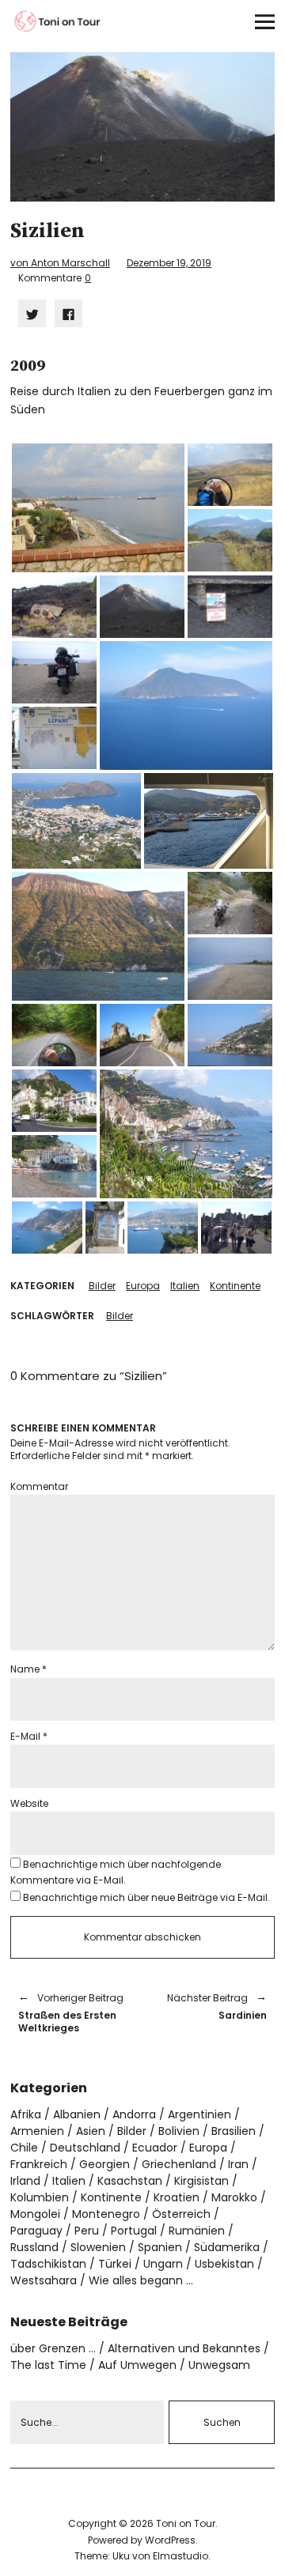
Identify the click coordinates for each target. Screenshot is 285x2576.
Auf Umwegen (137, 2365)
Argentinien (199, 2114)
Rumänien (197, 2231)
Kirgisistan (201, 2181)
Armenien (37, 2131)
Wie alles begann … (141, 2280)
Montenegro (106, 2214)
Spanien (160, 2247)
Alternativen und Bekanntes (184, 2348)
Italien (185, 1286)
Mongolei (35, 2214)
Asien (91, 2131)
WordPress (170, 2540)
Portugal (134, 2231)
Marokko (234, 2197)
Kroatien (177, 2197)
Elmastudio (180, 2556)
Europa (143, 1286)
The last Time (48, 2365)
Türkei (115, 2264)
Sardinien (213, 2006)
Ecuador (155, 2148)
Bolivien (179, 2131)
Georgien (104, 2164)
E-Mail (29, 1736)
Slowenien (98, 2247)
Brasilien (234, 2131)
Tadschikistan (48, 2264)
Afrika (26, 2114)
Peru (87, 2231)
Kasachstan (130, 2181)
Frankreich (39, 2164)
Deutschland (85, 2148)
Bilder (102, 1286)
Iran (238, 2164)
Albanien (77, 2114)
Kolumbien (40, 2197)
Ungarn (163, 2264)
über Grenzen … (53, 2348)
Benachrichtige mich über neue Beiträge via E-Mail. (146, 1897)
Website (29, 1803)
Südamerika (227, 2247)
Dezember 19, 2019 (169, 263)
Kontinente (235, 1286)
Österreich (181, 2214)
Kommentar (39, 1486)
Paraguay (36, 2231)
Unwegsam (219, 2365)
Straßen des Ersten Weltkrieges (71, 2013)
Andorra (134, 2114)
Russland (34, 2247)
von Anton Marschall (60, 263)
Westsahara (44, 2280)
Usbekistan (224, 2264)
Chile (24, 2148)
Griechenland (179, 2164)
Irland (25, 2181)
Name (28, 1669)
